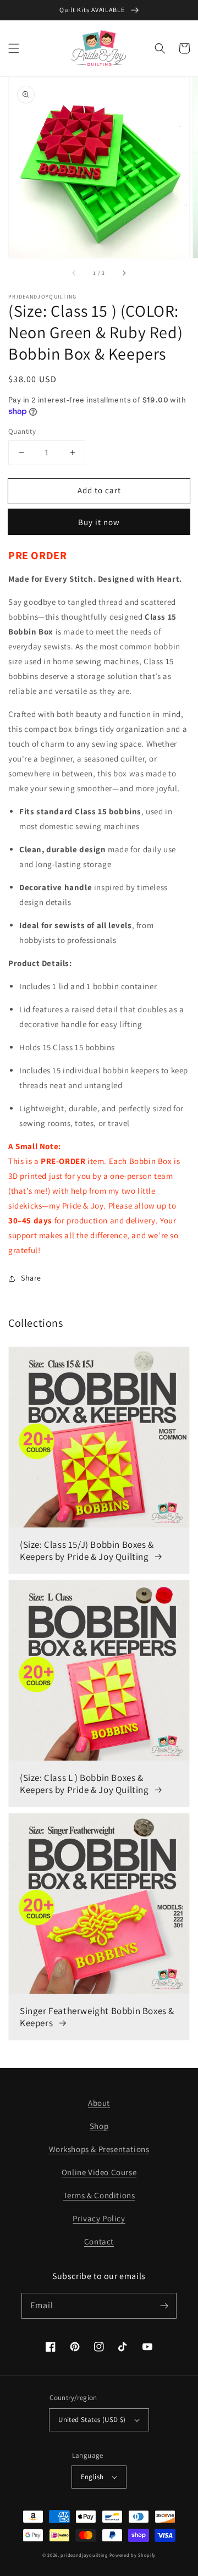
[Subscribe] (164, 2305)
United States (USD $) (92, 2420)
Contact (99, 2241)
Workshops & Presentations (99, 2149)
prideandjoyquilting (84, 2555)
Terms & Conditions (99, 2195)
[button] (14, 48)
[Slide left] (74, 273)
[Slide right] (124, 273)
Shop (99, 2126)
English (92, 2477)
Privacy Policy (99, 2218)
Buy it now (99, 522)
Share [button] (31, 1278)
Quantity (22, 431)
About (99, 2103)
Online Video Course (99, 2172)
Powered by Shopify (133, 2555)
